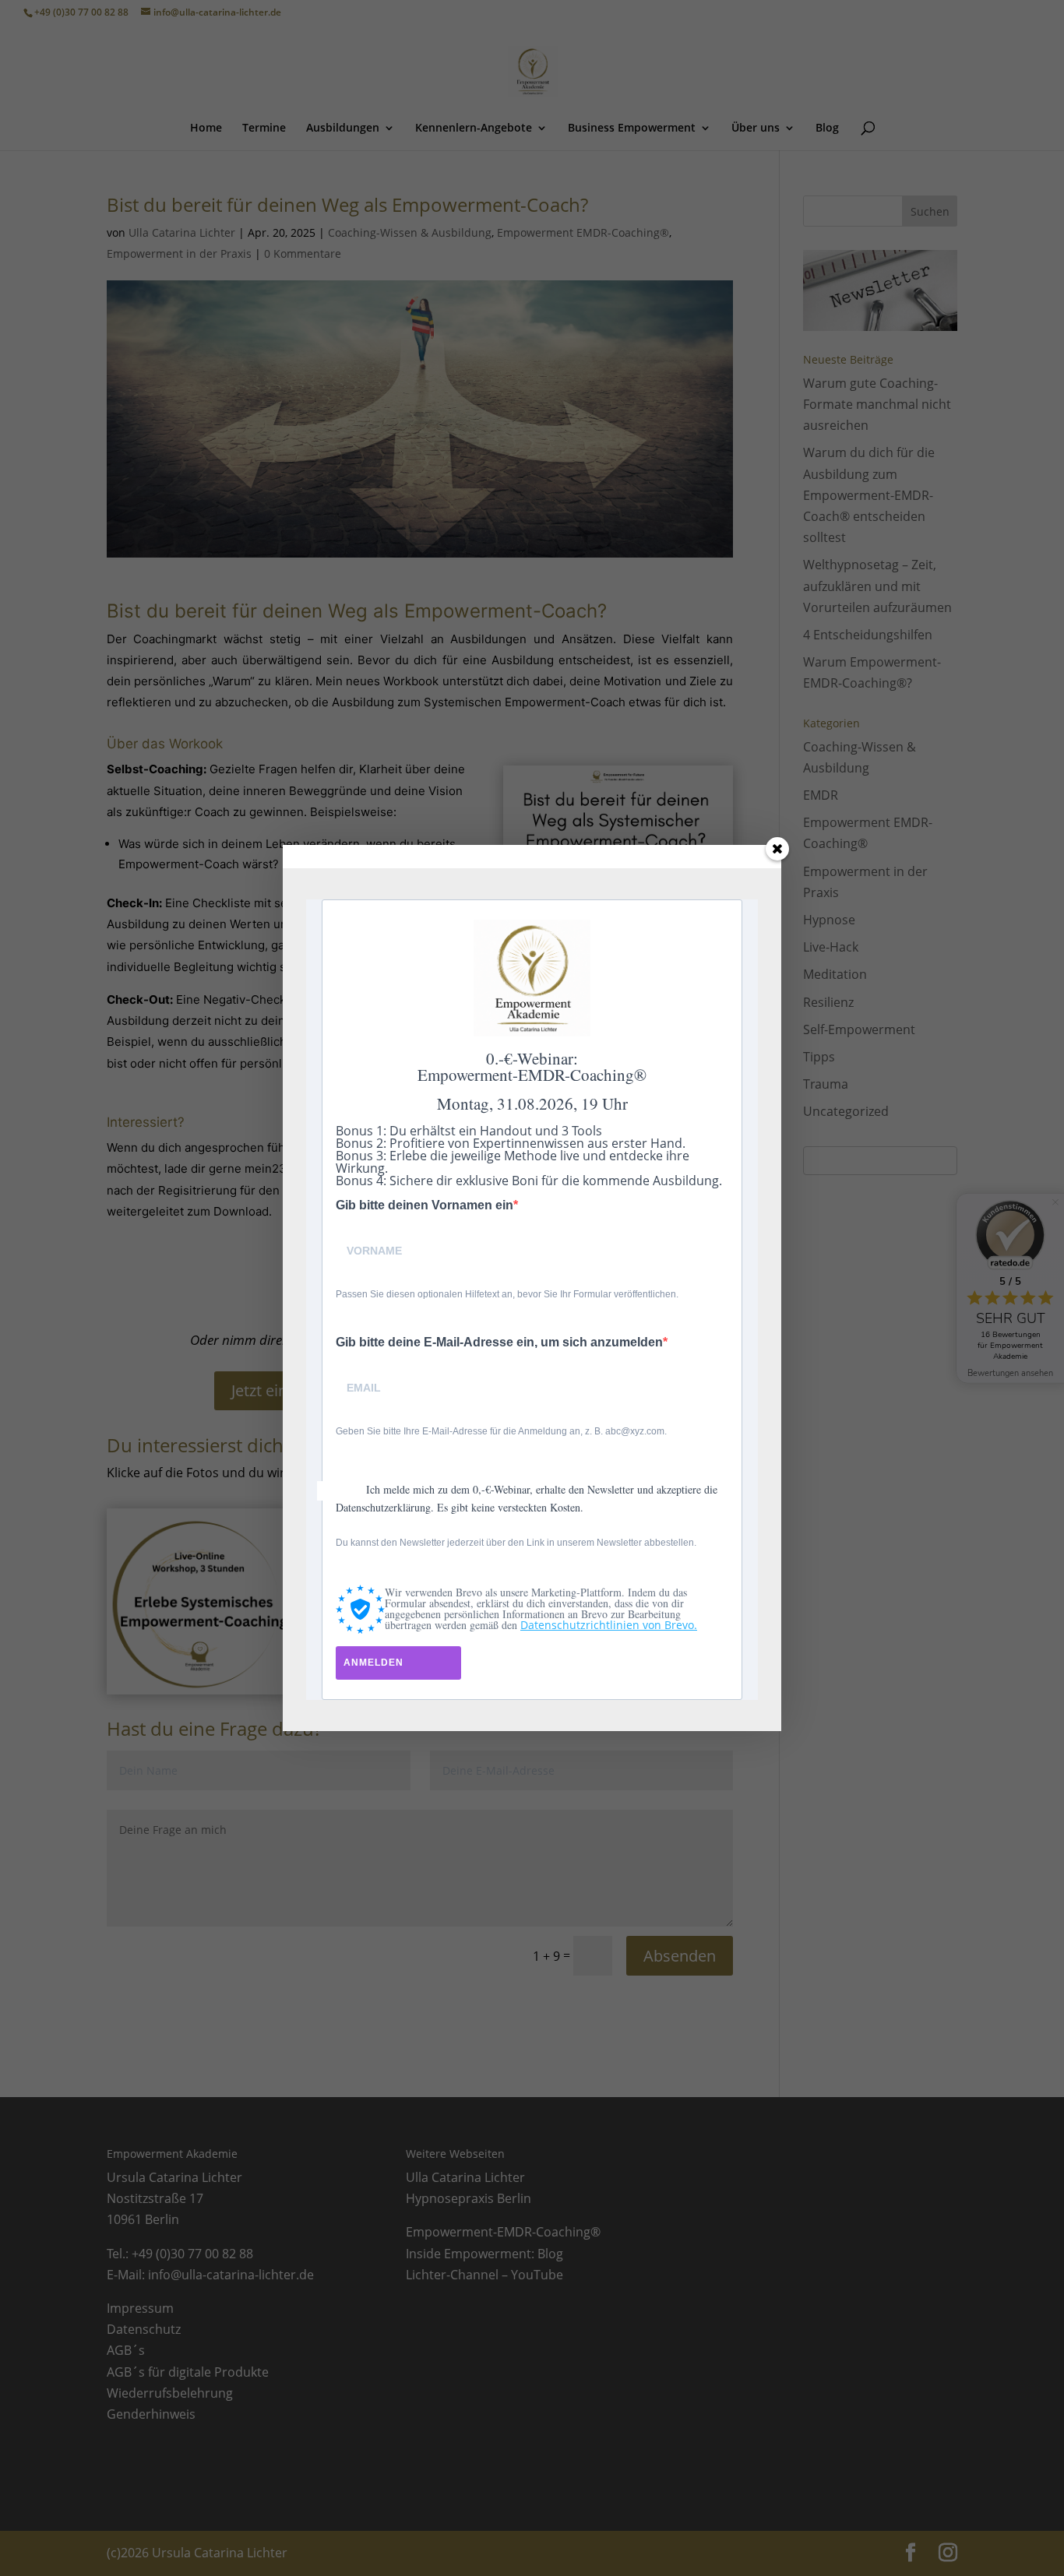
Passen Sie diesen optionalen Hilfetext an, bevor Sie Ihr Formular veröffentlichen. (507, 1294)
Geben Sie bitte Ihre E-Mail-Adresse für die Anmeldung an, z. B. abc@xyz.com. (501, 1431)
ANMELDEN (373, 1663)
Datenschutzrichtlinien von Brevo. (609, 1625)
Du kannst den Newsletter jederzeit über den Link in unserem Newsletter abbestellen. (516, 1543)
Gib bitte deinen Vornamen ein (425, 1205)
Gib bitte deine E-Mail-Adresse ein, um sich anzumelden (499, 1343)
